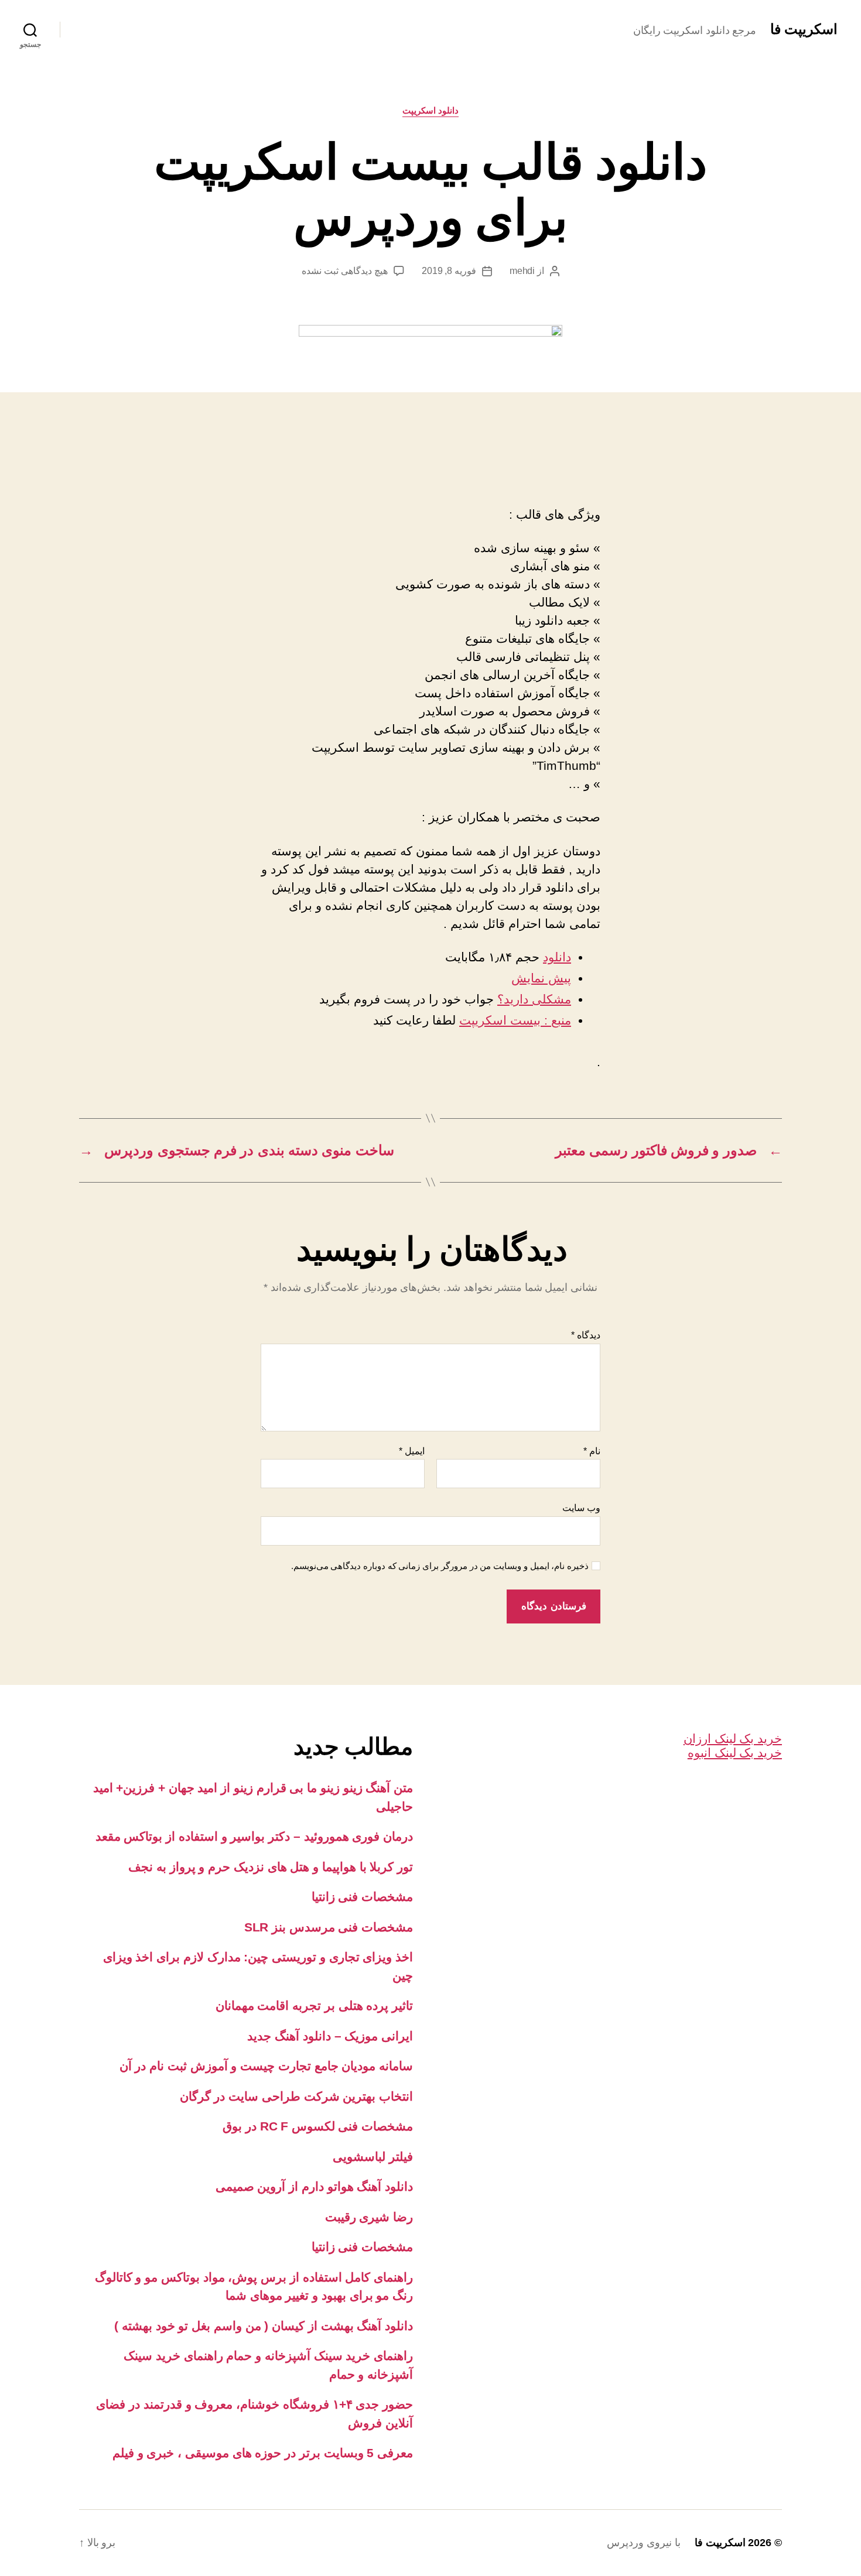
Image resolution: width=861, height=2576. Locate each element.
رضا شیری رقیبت (369, 2217)
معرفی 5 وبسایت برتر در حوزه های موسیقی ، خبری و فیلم (263, 2453)
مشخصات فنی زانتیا (362, 1897)
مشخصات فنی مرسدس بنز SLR (329, 1927)
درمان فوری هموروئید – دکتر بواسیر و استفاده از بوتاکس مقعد (254, 1836)
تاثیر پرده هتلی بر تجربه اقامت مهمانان (314, 2005)
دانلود (557, 957)
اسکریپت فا (804, 29)
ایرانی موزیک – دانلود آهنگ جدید (330, 2036)
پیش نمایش (541, 978)
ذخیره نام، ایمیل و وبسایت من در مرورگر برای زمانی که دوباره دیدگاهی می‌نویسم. (440, 1566)
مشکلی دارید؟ (534, 999)
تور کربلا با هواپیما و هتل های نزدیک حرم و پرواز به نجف (271, 1867)
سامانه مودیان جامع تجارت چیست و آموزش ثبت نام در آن (266, 2066)
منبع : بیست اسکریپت (515, 1020)
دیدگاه (586, 1335)
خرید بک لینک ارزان (733, 1739)
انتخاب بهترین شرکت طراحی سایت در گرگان (296, 2096)
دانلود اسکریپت (431, 110)
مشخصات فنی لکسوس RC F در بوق (318, 2126)
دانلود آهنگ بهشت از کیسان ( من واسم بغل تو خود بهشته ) (264, 2326)
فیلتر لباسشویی (373, 2157)
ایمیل (412, 1451)
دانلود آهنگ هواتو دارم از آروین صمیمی (314, 2186)
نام (592, 1451)
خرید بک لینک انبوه (735, 1753)
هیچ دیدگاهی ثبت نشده (344, 271)
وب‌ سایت (581, 1508)
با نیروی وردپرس (643, 2543)
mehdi (522, 271)
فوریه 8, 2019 (449, 271)
